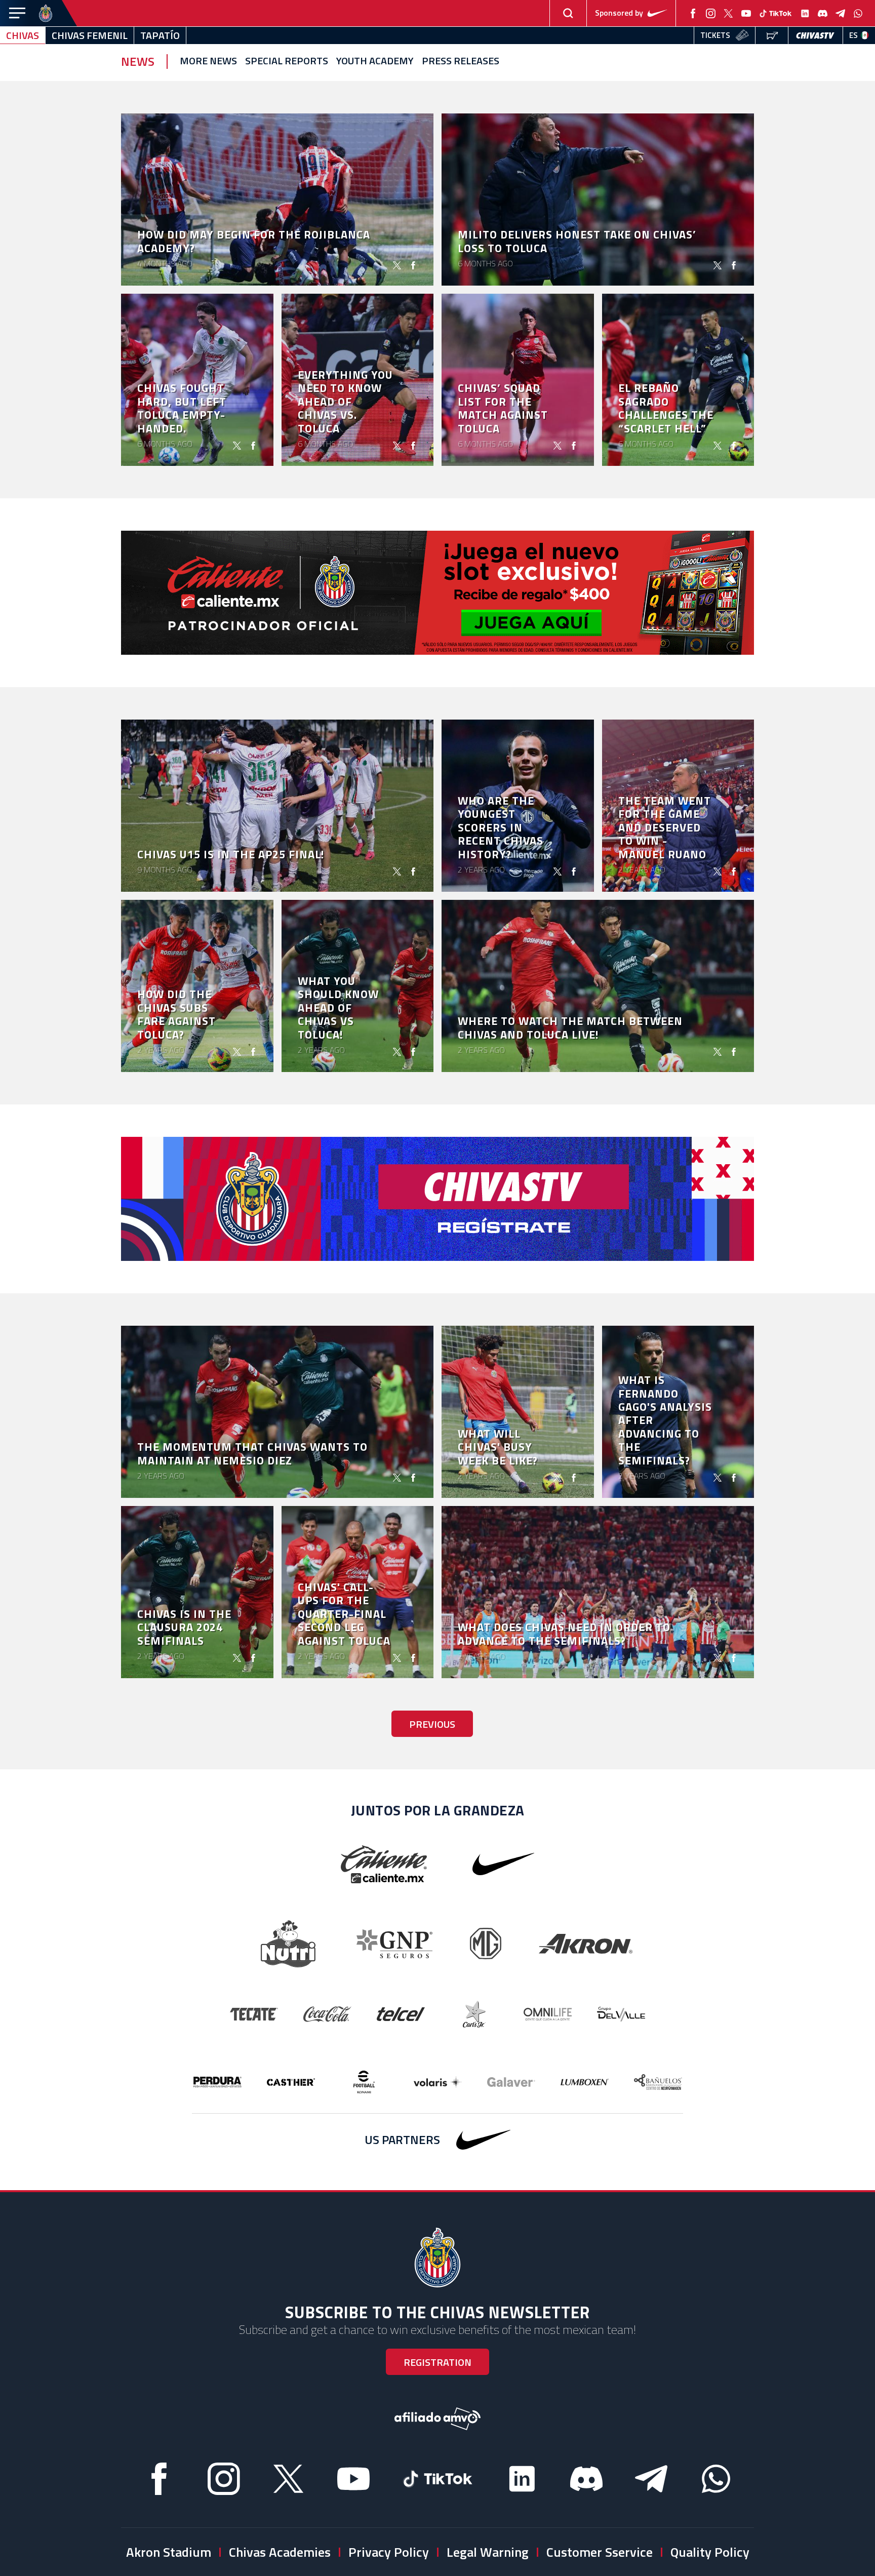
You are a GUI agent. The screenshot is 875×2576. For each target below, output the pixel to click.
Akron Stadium (169, 2552)
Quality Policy (710, 2552)
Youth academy (375, 61)
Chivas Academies (280, 2552)
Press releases (461, 61)
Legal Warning (488, 2552)
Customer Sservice (600, 2552)
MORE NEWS (208, 61)
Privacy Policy (389, 2552)
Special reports (287, 61)
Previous (432, 1724)
